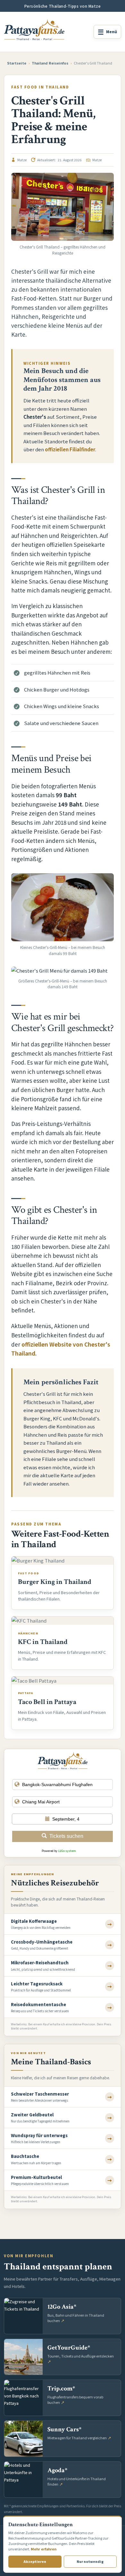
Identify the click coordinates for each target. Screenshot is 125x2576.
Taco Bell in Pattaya (47, 1702)
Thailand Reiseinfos (50, 63)
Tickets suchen (66, 1836)
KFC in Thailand (43, 1642)
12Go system (67, 1851)
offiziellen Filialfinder (70, 449)
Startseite (17, 63)
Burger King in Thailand (55, 1582)
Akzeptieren (35, 2561)
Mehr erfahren (44, 2549)
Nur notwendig (90, 2561)
